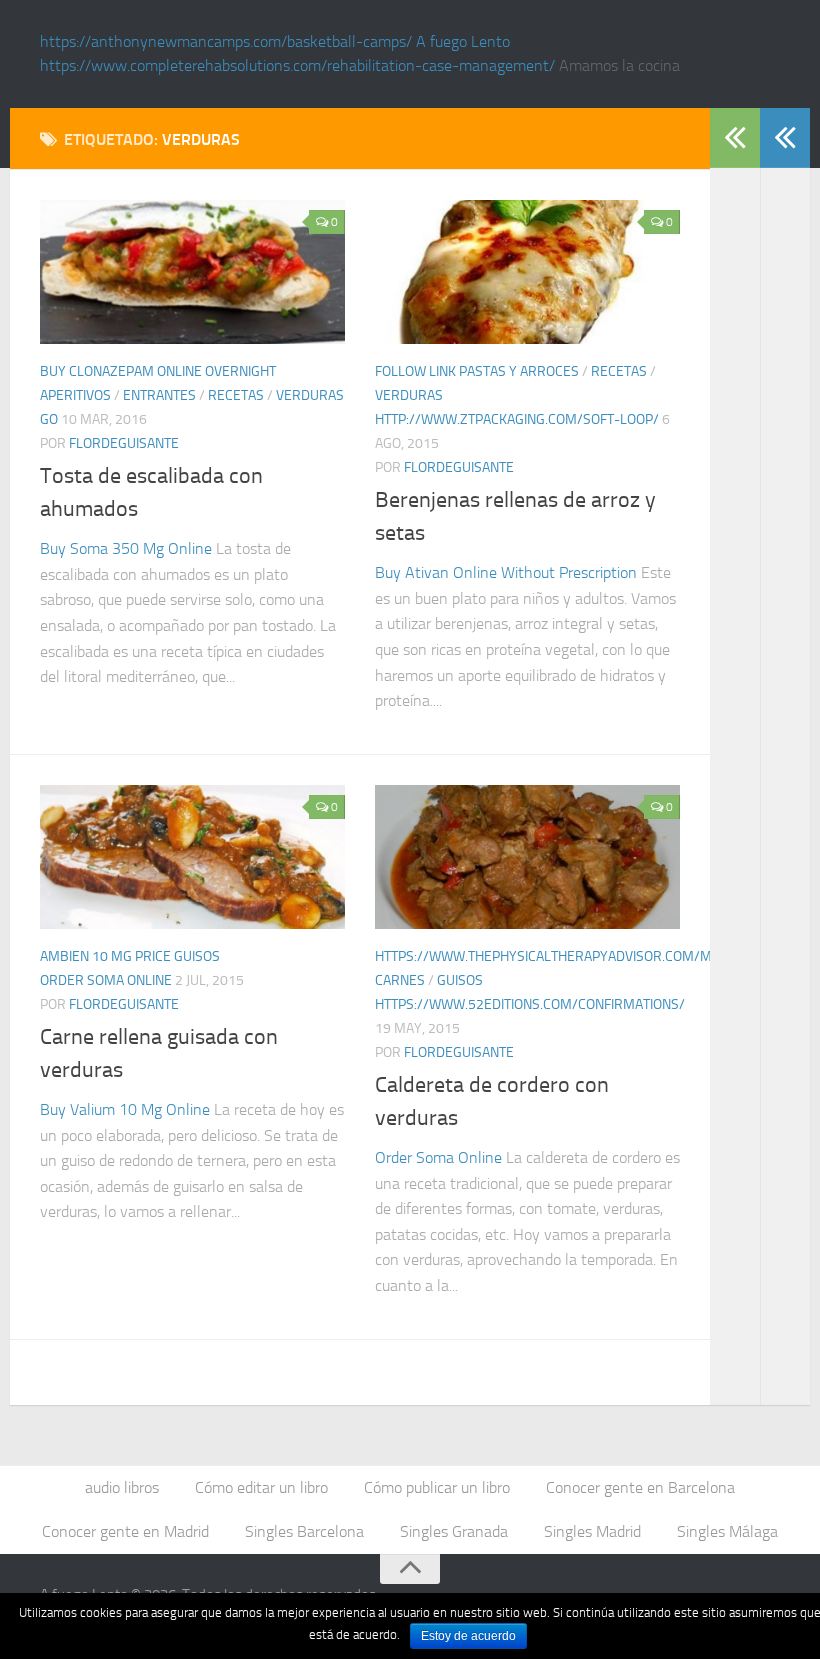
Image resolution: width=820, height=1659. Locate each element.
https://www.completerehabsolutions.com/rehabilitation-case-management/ (297, 65)
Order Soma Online (106, 980)
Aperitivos (75, 395)
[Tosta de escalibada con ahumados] (192, 272)
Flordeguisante (124, 443)
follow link (415, 371)
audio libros (122, 1487)
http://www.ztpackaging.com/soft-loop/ (517, 419)
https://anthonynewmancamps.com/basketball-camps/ (226, 41)
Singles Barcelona (304, 1531)
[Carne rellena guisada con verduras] (192, 857)
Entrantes (159, 395)
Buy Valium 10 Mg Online (125, 1109)
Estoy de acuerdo (468, 1636)
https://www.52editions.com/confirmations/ (530, 1004)
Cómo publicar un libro (437, 1487)
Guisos (197, 956)
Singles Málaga (727, 1531)
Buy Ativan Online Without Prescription (506, 572)
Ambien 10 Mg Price (105, 956)
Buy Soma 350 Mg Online (126, 548)
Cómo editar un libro (261, 1487)
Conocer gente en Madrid (125, 1531)
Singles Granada (454, 1531)
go (49, 419)
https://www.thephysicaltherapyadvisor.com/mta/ (554, 956)
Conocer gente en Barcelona (640, 1487)
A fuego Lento (463, 41)
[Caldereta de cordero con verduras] (527, 857)
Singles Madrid (592, 1531)
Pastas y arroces (519, 371)
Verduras (310, 395)
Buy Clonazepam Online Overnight (158, 371)
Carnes (400, 980)
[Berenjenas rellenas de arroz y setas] (527, 272)
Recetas (236, 395)
